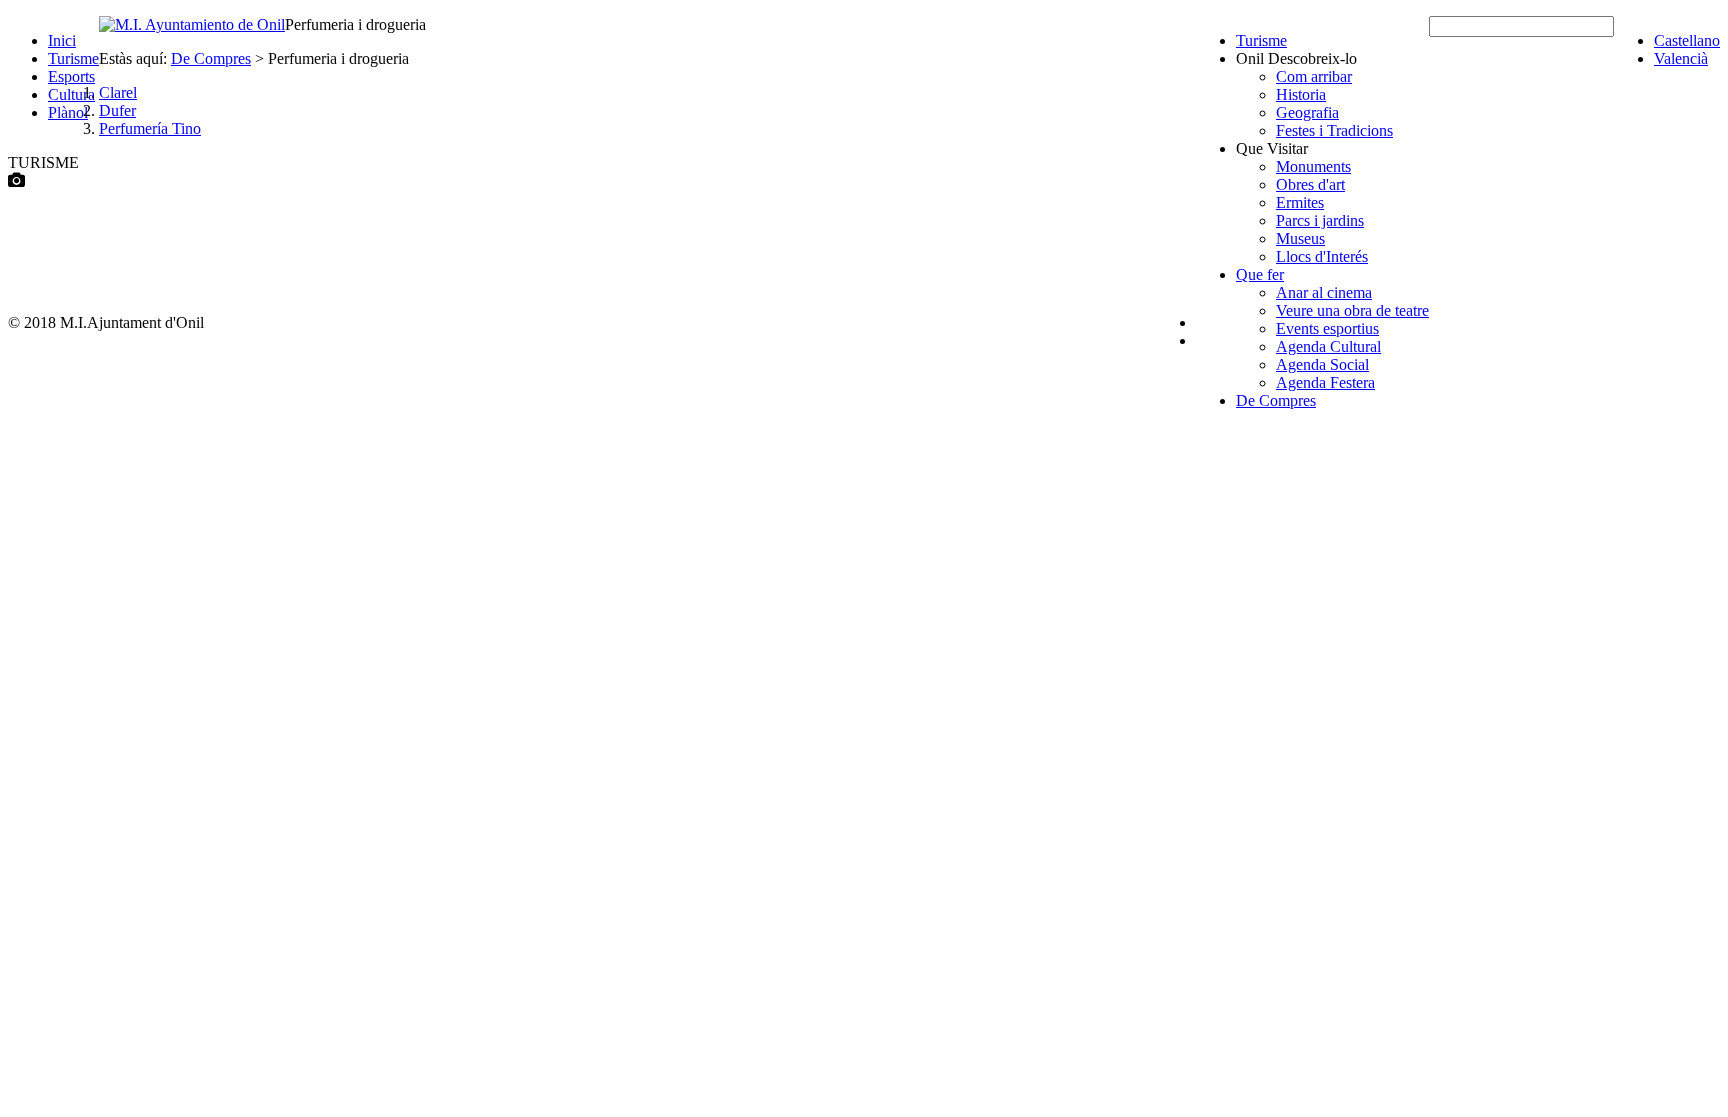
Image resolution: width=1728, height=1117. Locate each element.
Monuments (1313, 166)
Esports (71, 76)
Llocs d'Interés (1322, 256)
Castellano (1687, 40)
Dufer (117, 110)
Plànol (68, 112)
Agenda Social (1322, 364)
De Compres (1276, 400)
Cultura (71, 94)
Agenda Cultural (1328, 346)
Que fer (1260, 274)
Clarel (118, 92)
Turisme (73, 58)
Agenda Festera (1325, 382)
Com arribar (1314, 76)
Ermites (1300, 202)
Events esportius (1327, 328)
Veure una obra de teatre (1352, 310)
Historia (1301, 94)
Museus (1300, 238)
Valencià (1681, 58)
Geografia (1307, 112)
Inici (62, 40)
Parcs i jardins (1320, 220)
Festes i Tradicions (1334, 130)
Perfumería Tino (150, 128)
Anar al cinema (1324, 292)
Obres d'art (1310, 184)
